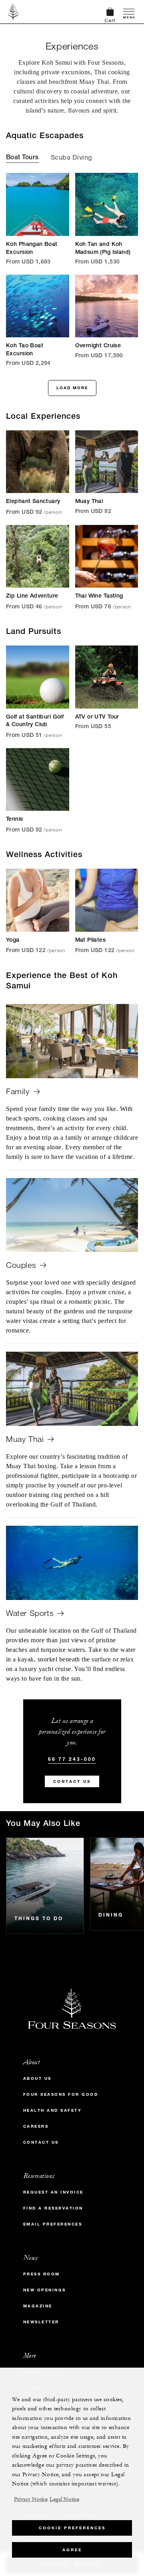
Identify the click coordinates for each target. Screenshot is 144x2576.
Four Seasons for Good (61, 2094)
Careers (36, 2126)
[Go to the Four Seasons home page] (13, 12)
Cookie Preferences (72, 2528)
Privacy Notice (31, 2499)
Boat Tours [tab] (22, 158)
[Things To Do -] (45, 1886)
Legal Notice (64, 2499)
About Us (37, 2078)
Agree (72, 2550)
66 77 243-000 (72, 1759)
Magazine (38, 2306)
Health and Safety (53, 2110)
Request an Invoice (53, 2192)
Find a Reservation (53, 2208)
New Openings (45, 2290)
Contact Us (72, 1781)
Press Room (42, 2274)
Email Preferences (53, 2224)
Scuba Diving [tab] (71, 158)
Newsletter (41, 2322)
